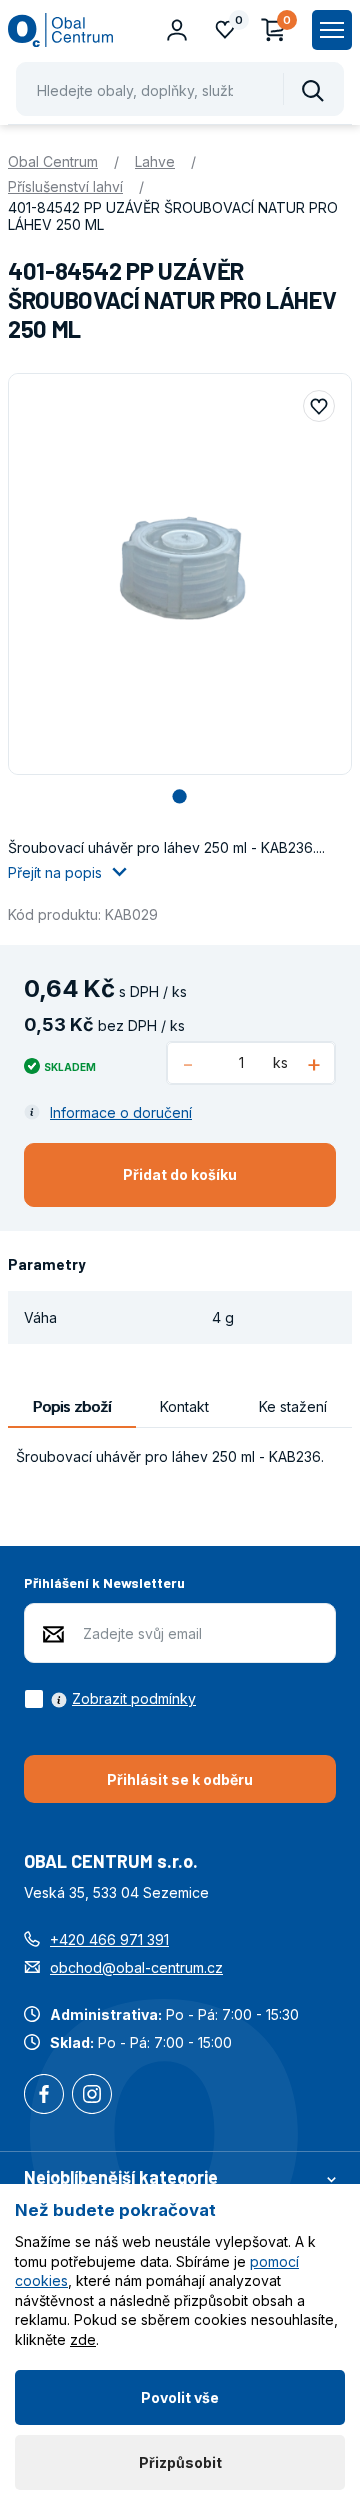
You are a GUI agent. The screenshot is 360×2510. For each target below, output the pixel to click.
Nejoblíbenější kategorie (121, 2177)
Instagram (92, 2096)
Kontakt (184, 1406)
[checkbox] (110, 1699)
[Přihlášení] (177, 30)
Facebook (44, 2096)
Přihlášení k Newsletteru (104, 1582)
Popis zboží (72, 1406)
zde (83, 2339)
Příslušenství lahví (65, 186)
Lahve (155, 161)
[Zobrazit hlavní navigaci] (332, 30)
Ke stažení (293, 1406)
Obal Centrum (53, 161)
